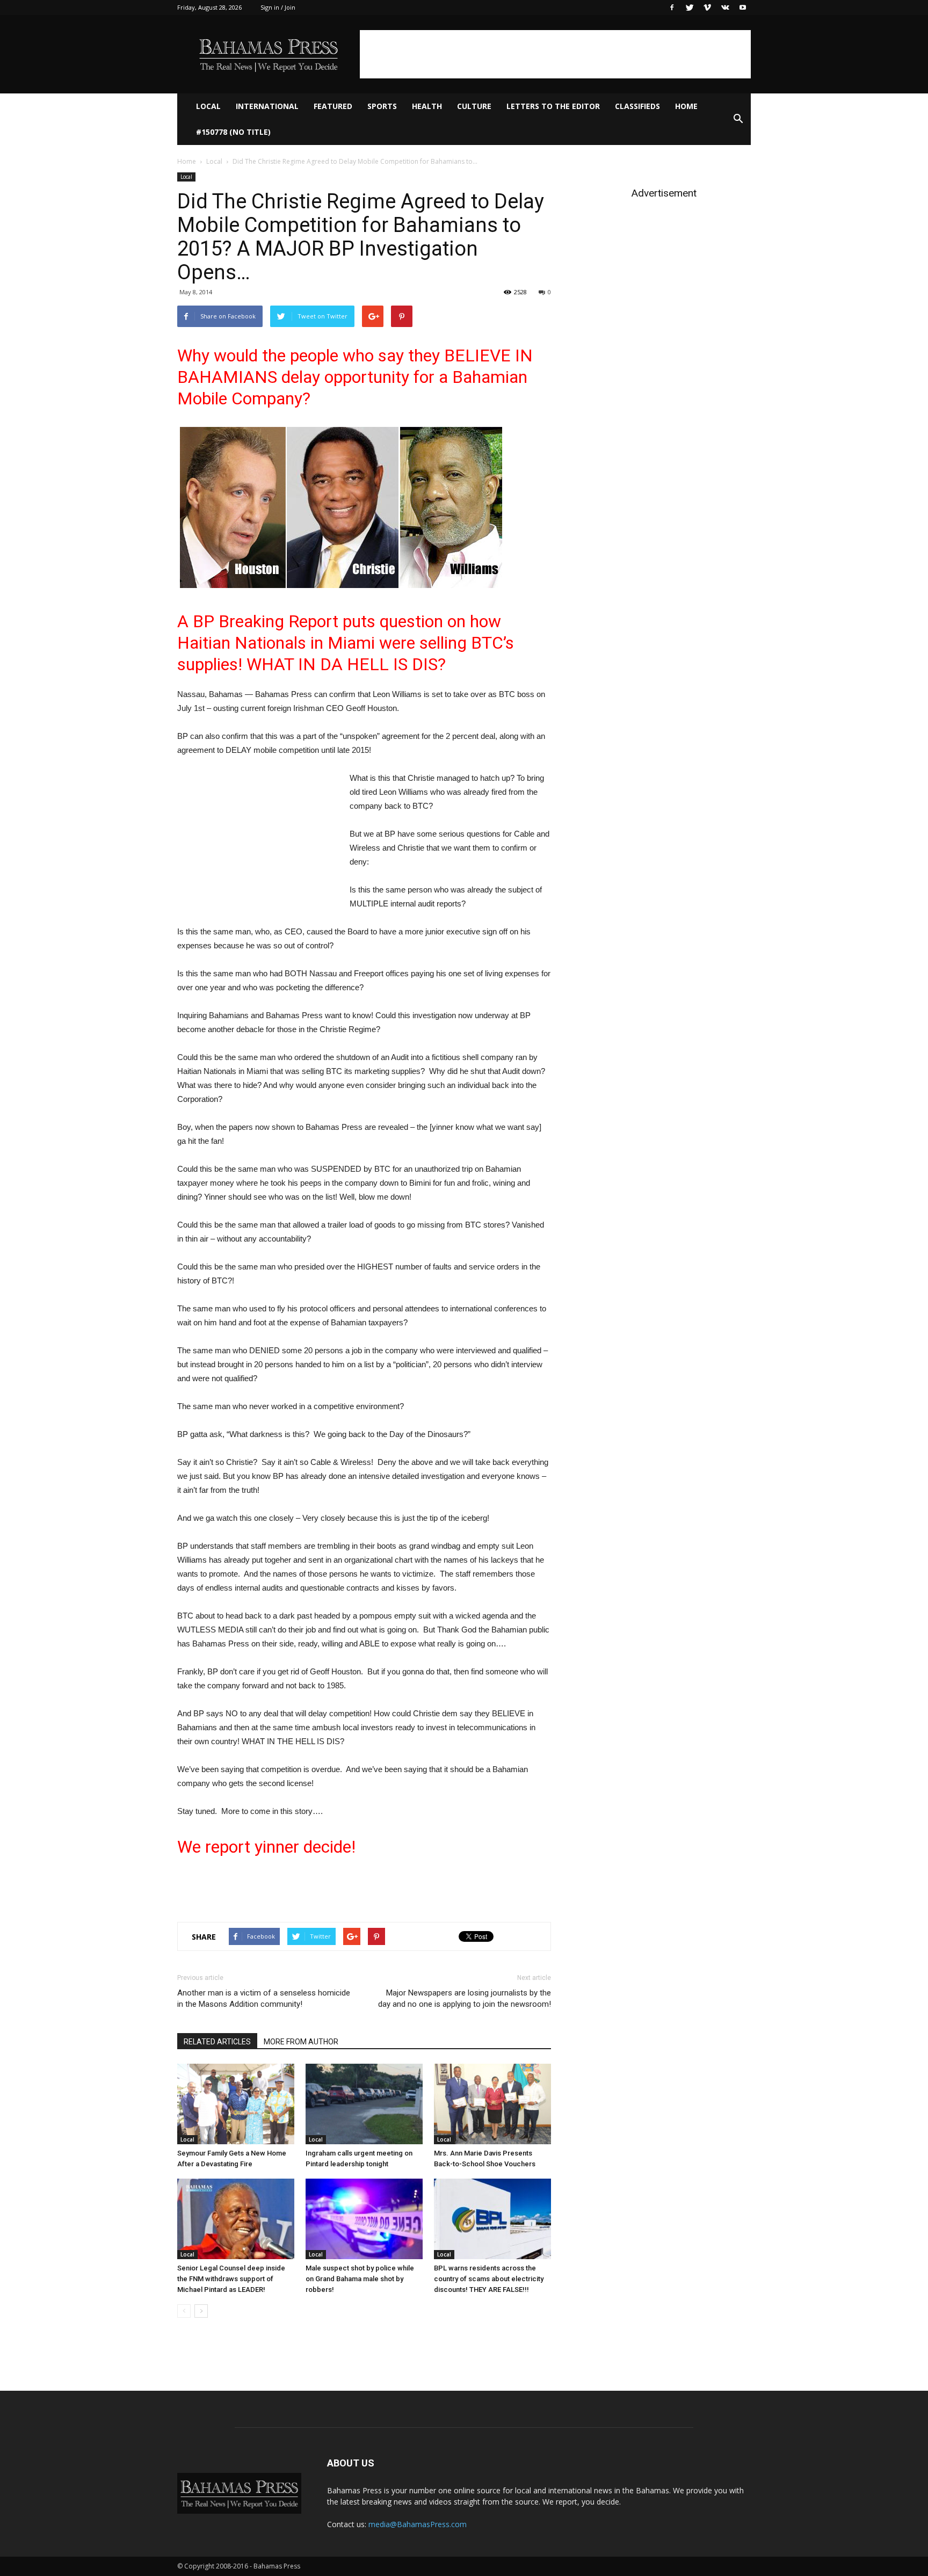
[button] (738, 119)
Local (208, 106)
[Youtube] (743, 8)
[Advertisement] (555, 54)
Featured (333, 106)
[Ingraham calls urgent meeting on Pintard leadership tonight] (364, 2104)
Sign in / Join (278, 7)
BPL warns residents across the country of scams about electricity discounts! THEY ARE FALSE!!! (489, 2279)
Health (427, 106)
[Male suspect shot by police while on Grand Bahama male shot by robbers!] (364, 2219)
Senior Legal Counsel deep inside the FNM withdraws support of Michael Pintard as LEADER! (231, 2279)
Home (686, 106)
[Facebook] (672, 8)
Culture (474, 106)
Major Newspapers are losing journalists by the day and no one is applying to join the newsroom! (465, 1998)
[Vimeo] (707, 8)
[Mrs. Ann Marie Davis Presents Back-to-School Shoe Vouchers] (492, 2104)
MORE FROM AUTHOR (301, 2042)
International (267, 106)
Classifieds (637, 106)
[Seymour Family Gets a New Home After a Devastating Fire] (236, 2104)
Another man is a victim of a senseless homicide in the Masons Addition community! (264, 1998)
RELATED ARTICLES (217, 2042)
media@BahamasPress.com (418, 2524)
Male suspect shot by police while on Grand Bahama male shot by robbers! (360, 2279)
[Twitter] (690, 8)
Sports (382, 106)
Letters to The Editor (553, 106)
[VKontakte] (725, 8)
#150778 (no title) (233, 132)
